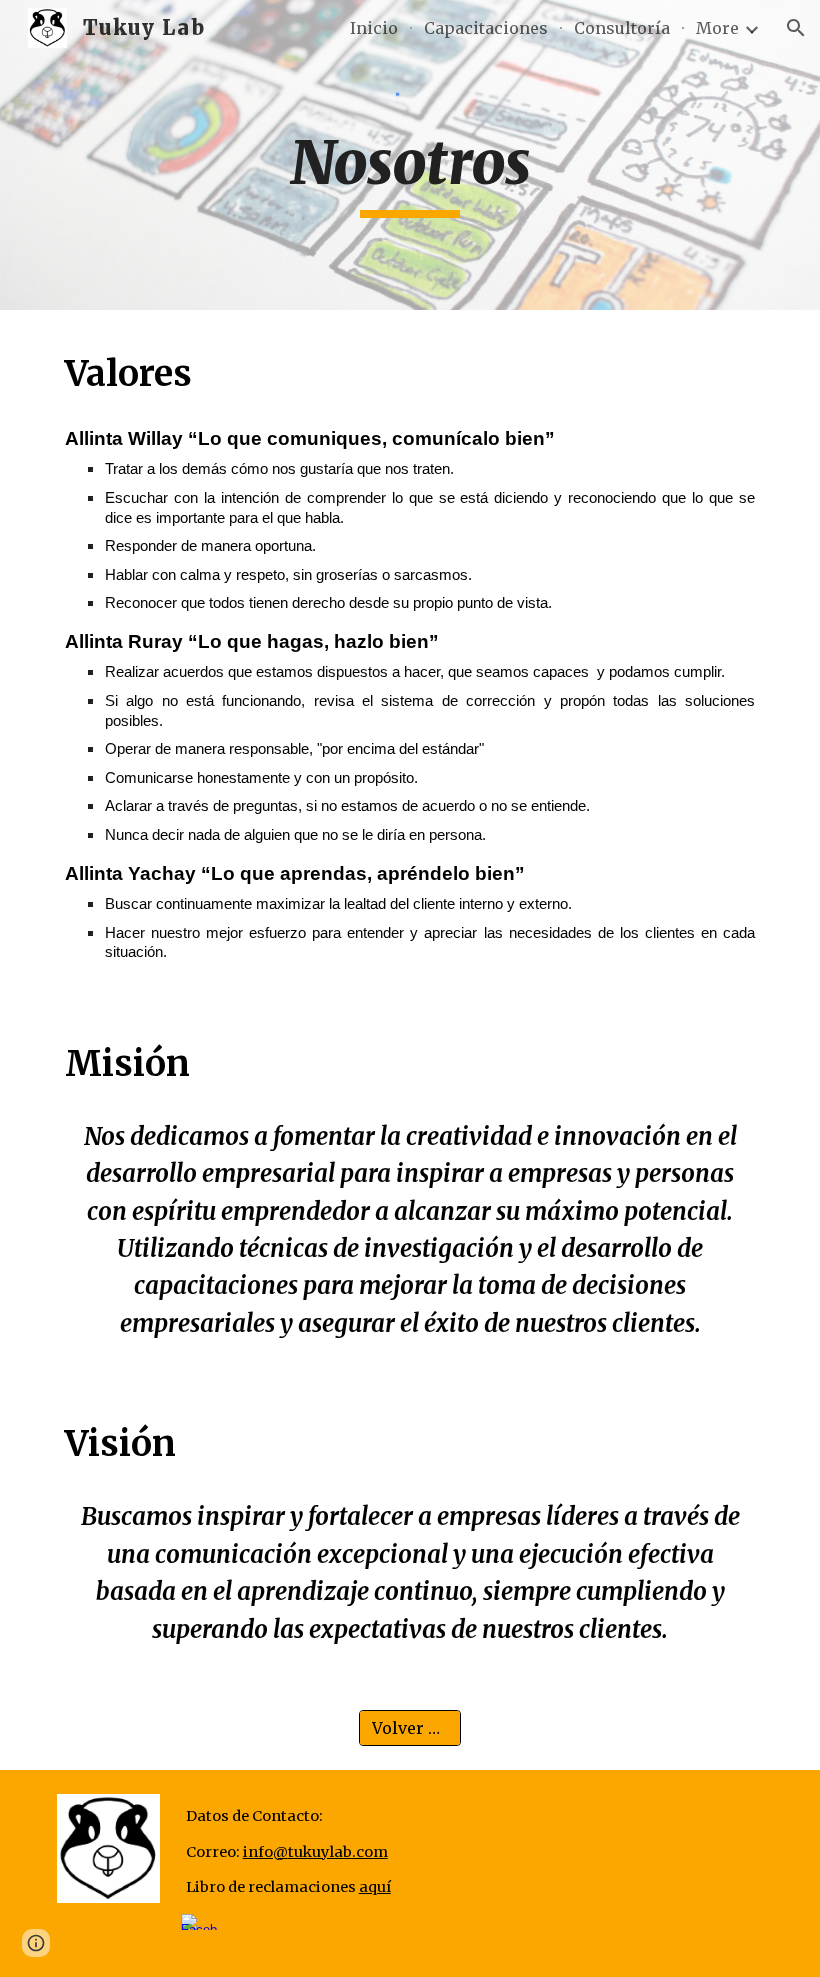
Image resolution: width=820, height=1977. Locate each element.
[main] (410, 172)
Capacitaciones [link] (486, 28)
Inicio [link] (374, 28)
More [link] (717, 28)
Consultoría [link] (622, 28)
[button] (796, 28)
